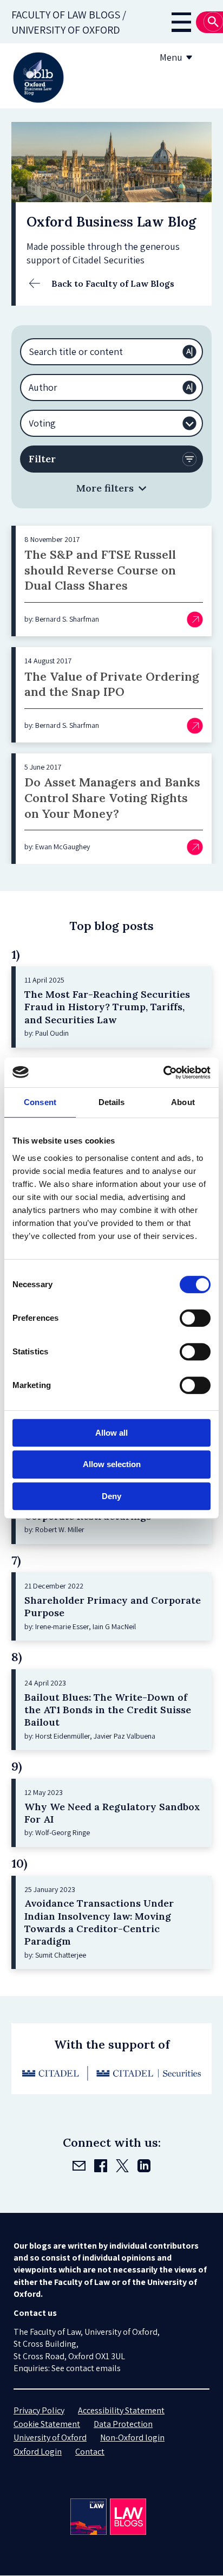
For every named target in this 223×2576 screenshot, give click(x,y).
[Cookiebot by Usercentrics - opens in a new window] (163, 1073)
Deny (111, 1496)
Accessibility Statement (121, 2410)
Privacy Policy (39, 2410)
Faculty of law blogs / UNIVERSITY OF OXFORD (69, 22)
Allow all (111, 1433)
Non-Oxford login (132, 2438)
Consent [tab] (40, 1102)
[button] (111, 488)
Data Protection (123, 2424)
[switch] (195, 1318)
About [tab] (183, 1102)
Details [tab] (112, 1102)
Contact (90, 2452)
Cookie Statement (47, 2424)
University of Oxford (50, 2438)
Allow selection (112, 1464)
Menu (171, 57)
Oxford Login (38, 2452)
